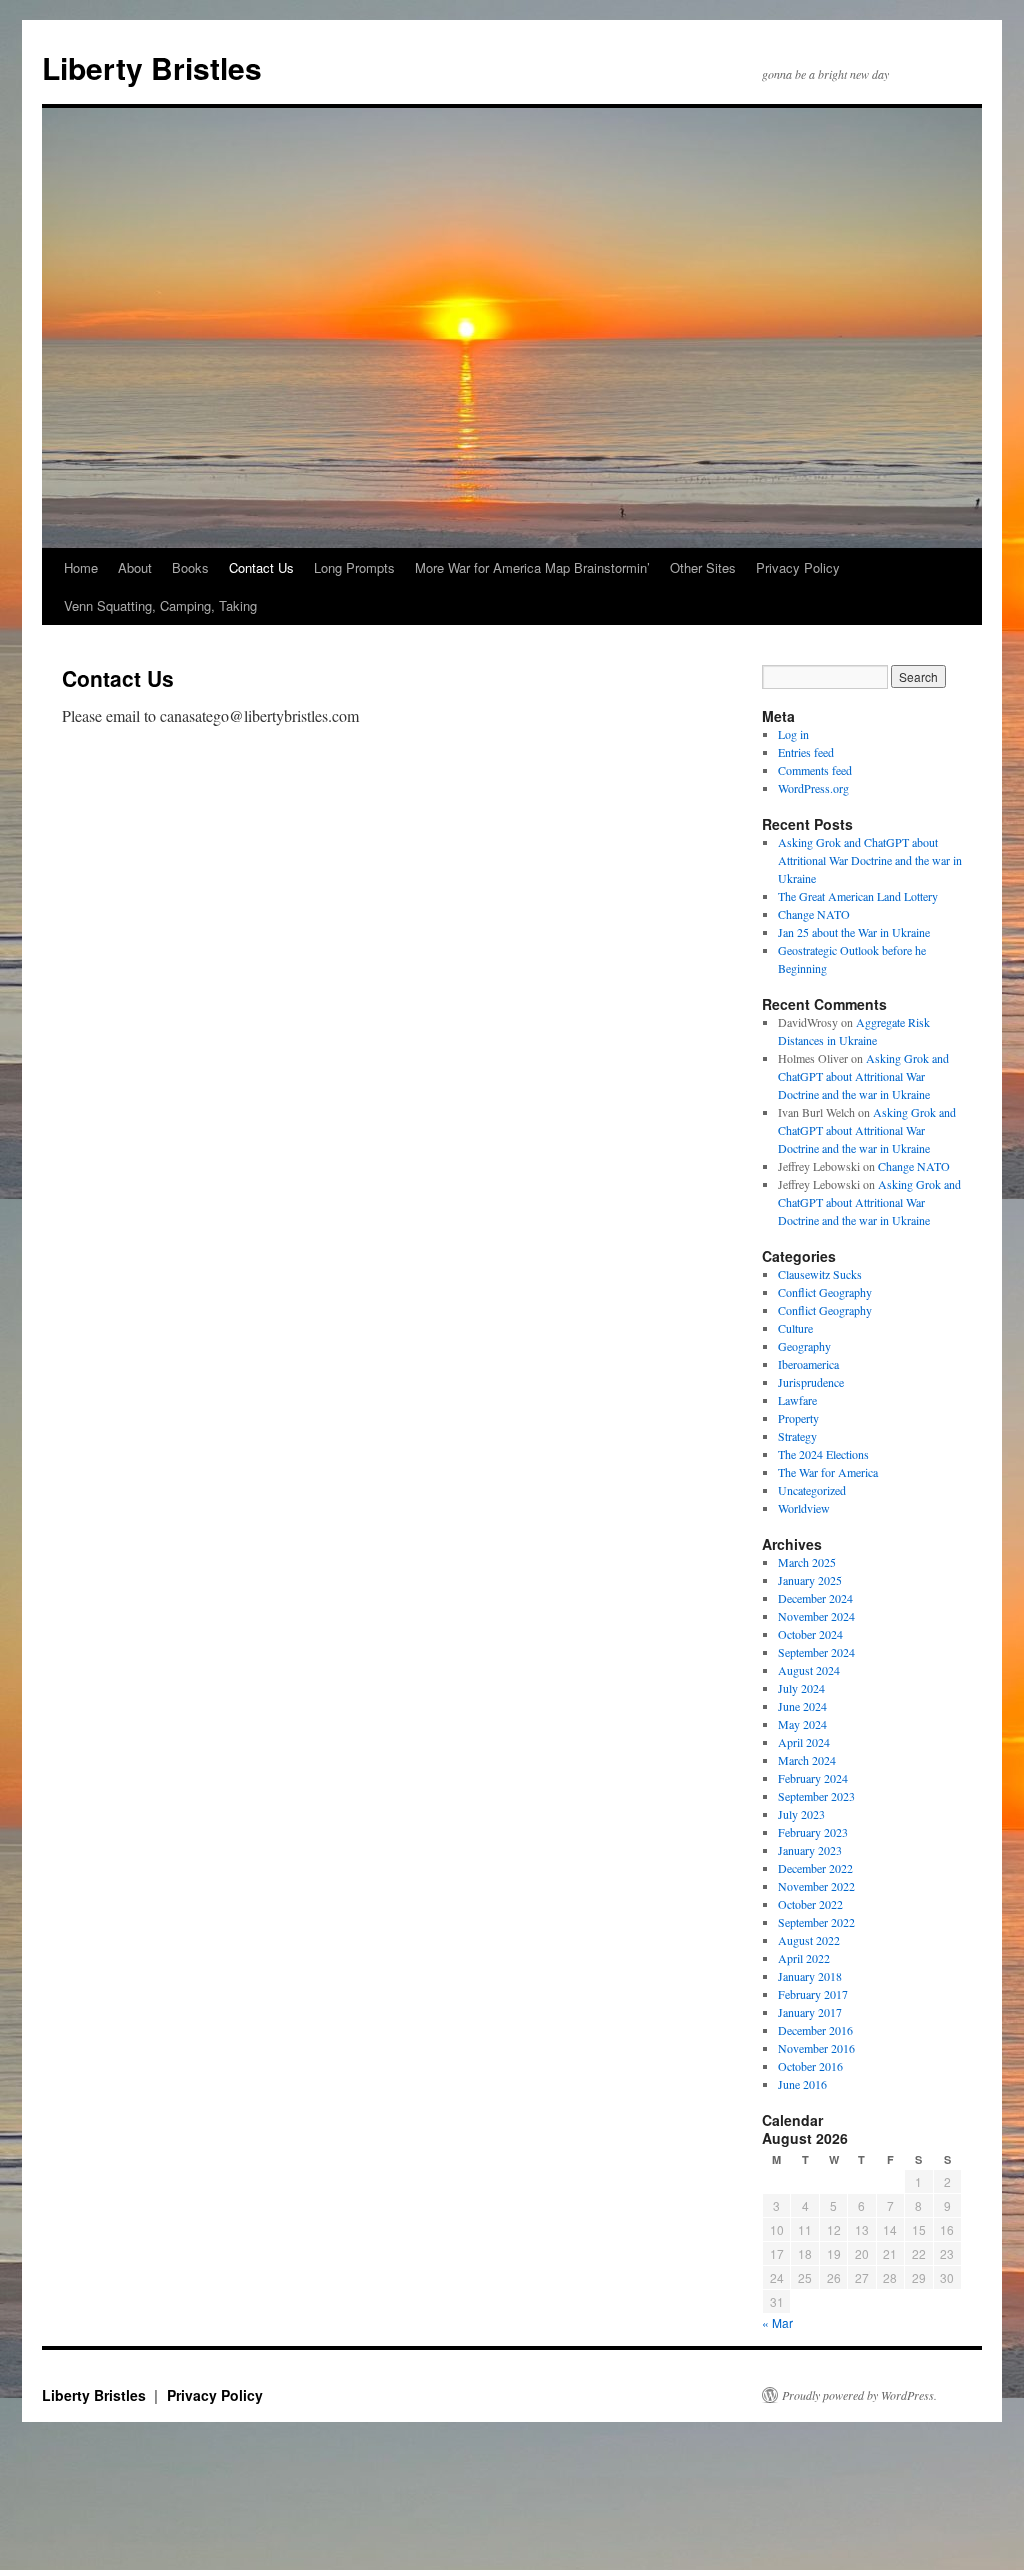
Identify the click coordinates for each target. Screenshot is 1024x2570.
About (135, 567)
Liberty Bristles (152, 67)
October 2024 (810, 1634)
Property (798, 1418)
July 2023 (801, 1814)
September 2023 (816, 1796)
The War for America (828, 1472)
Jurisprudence (811, 1382)
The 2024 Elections (823, 1454)
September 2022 (816, 1922)
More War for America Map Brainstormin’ (532, 567)
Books (190, 567)
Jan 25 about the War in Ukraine (854, 932)
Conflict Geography (825, 1292)
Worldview (804, 1508)
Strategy (797, 1436)
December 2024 (815, 1598)
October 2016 (810, 2066)
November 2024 (816, 1616)
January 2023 (810, 1850)
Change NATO (814, 914)
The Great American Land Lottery (858, 896)
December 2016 (815, 2030)
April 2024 (804, 1742)
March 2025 (807, 1562)
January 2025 (810, 1580)
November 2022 (816, 1886)
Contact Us (261, 567)
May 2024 (802, 1724)
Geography (804, 1346)
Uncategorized (812, 1490)
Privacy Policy (798, 567)
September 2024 (816, 1652)
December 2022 (815, 1868)
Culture (795, 1328)
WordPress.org (813, 788)
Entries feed (806, 752)
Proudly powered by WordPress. (859, 2395)
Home (81, 567)
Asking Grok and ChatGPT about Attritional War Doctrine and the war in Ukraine (870, 860)
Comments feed (815, 770)
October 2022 (810, 1904)
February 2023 (813, 1832)
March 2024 (807, 1760)
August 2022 (809, 1940)
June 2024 (802, 1706)
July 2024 (801, 1688)
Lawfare (797, 1400)
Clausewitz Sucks (820, 1274)
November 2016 (816, 2048)
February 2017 (813, 1994)
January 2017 (810, 2012)
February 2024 (813, 1778)
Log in (793, 734)
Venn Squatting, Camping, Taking (160, 605)
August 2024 (809, 1670)
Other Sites (703, 567)
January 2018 (810, 1976)
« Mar (777, 2322)
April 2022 (804, 1958)
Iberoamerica (808, 1364)
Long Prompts (354, 567)
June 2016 (802, 2084)
